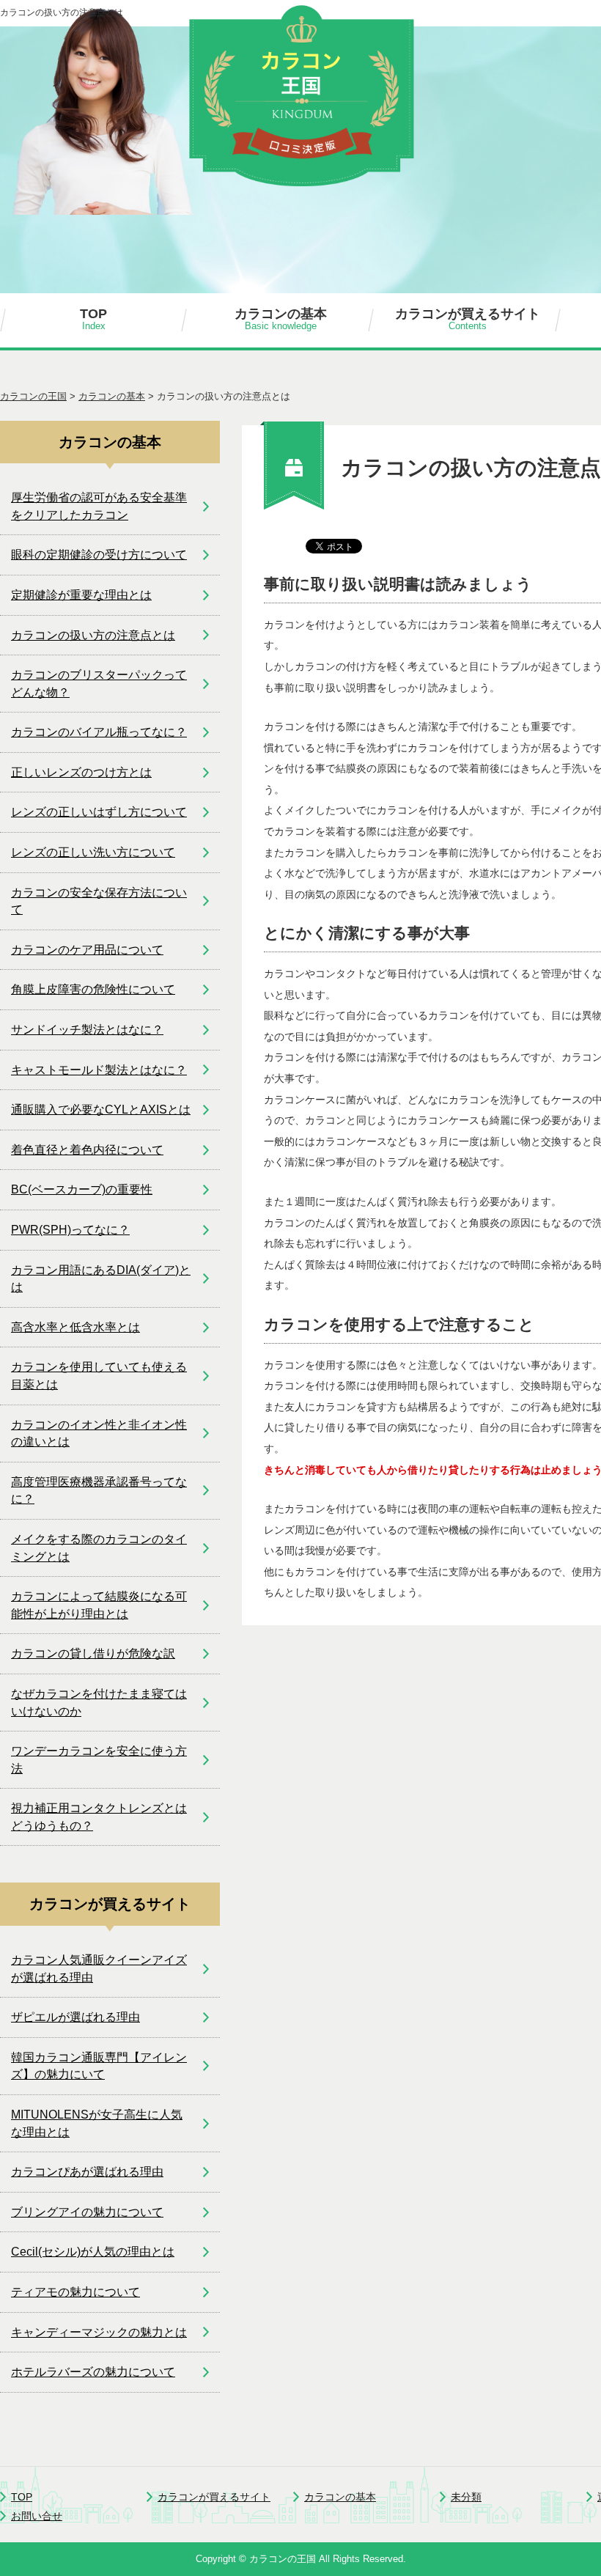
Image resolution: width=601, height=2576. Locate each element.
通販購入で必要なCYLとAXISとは (101, 1109)
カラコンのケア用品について (87, 950)
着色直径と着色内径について (87, 1150)
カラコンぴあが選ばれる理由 (87, 2172)
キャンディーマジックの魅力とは (99, 2332)
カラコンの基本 (281, 319)
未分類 (466, 2497)
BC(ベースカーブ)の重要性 (82, 1189)
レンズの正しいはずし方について (99, 812)
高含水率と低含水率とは (75, 1327)
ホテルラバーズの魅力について (93, 2372)
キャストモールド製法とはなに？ (99, 1070)
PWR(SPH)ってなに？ (70, 1230)
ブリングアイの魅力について (87, 2212)
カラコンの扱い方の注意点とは (93, 635)
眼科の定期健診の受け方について (99, 555)
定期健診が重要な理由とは (81, 595)
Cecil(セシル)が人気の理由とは (93, 2252)
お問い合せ (37, 2516)
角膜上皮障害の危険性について (93, 989)
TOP (93, 319)
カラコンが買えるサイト (468, 319)
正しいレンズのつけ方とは (81, 772)
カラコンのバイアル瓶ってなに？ (99, 732)
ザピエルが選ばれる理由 (75, 2017)
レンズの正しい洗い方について (93, 852)
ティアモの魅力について (75, 2292)
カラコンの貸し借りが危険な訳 (93, 1653)
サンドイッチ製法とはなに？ (87, 1030)
